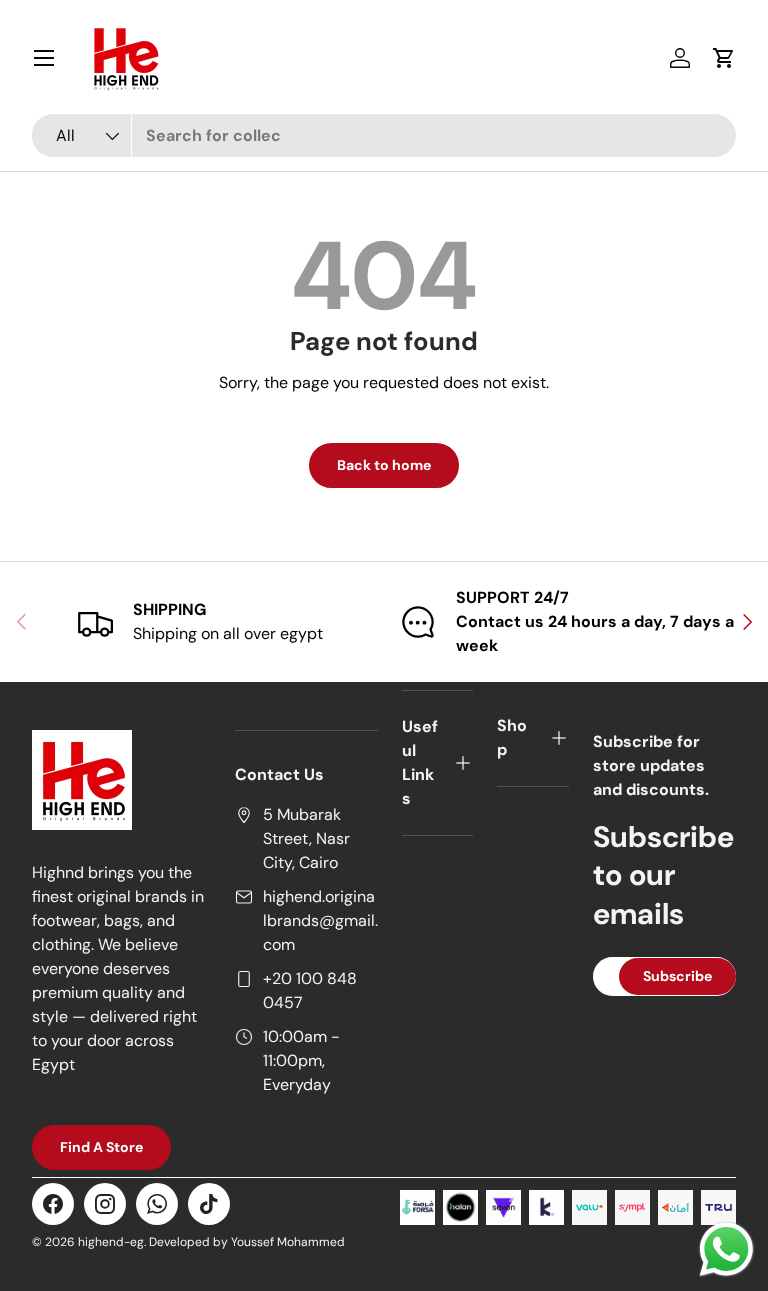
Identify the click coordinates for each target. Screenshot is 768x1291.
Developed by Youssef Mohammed (247, 1242)
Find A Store (101, 1147)
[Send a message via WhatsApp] (726, 1249)
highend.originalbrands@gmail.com (320, 920)
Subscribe (677, 976)
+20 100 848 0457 (310, 990)
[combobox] (384, 135)
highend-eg (111, 1242)
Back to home (384, 465)
